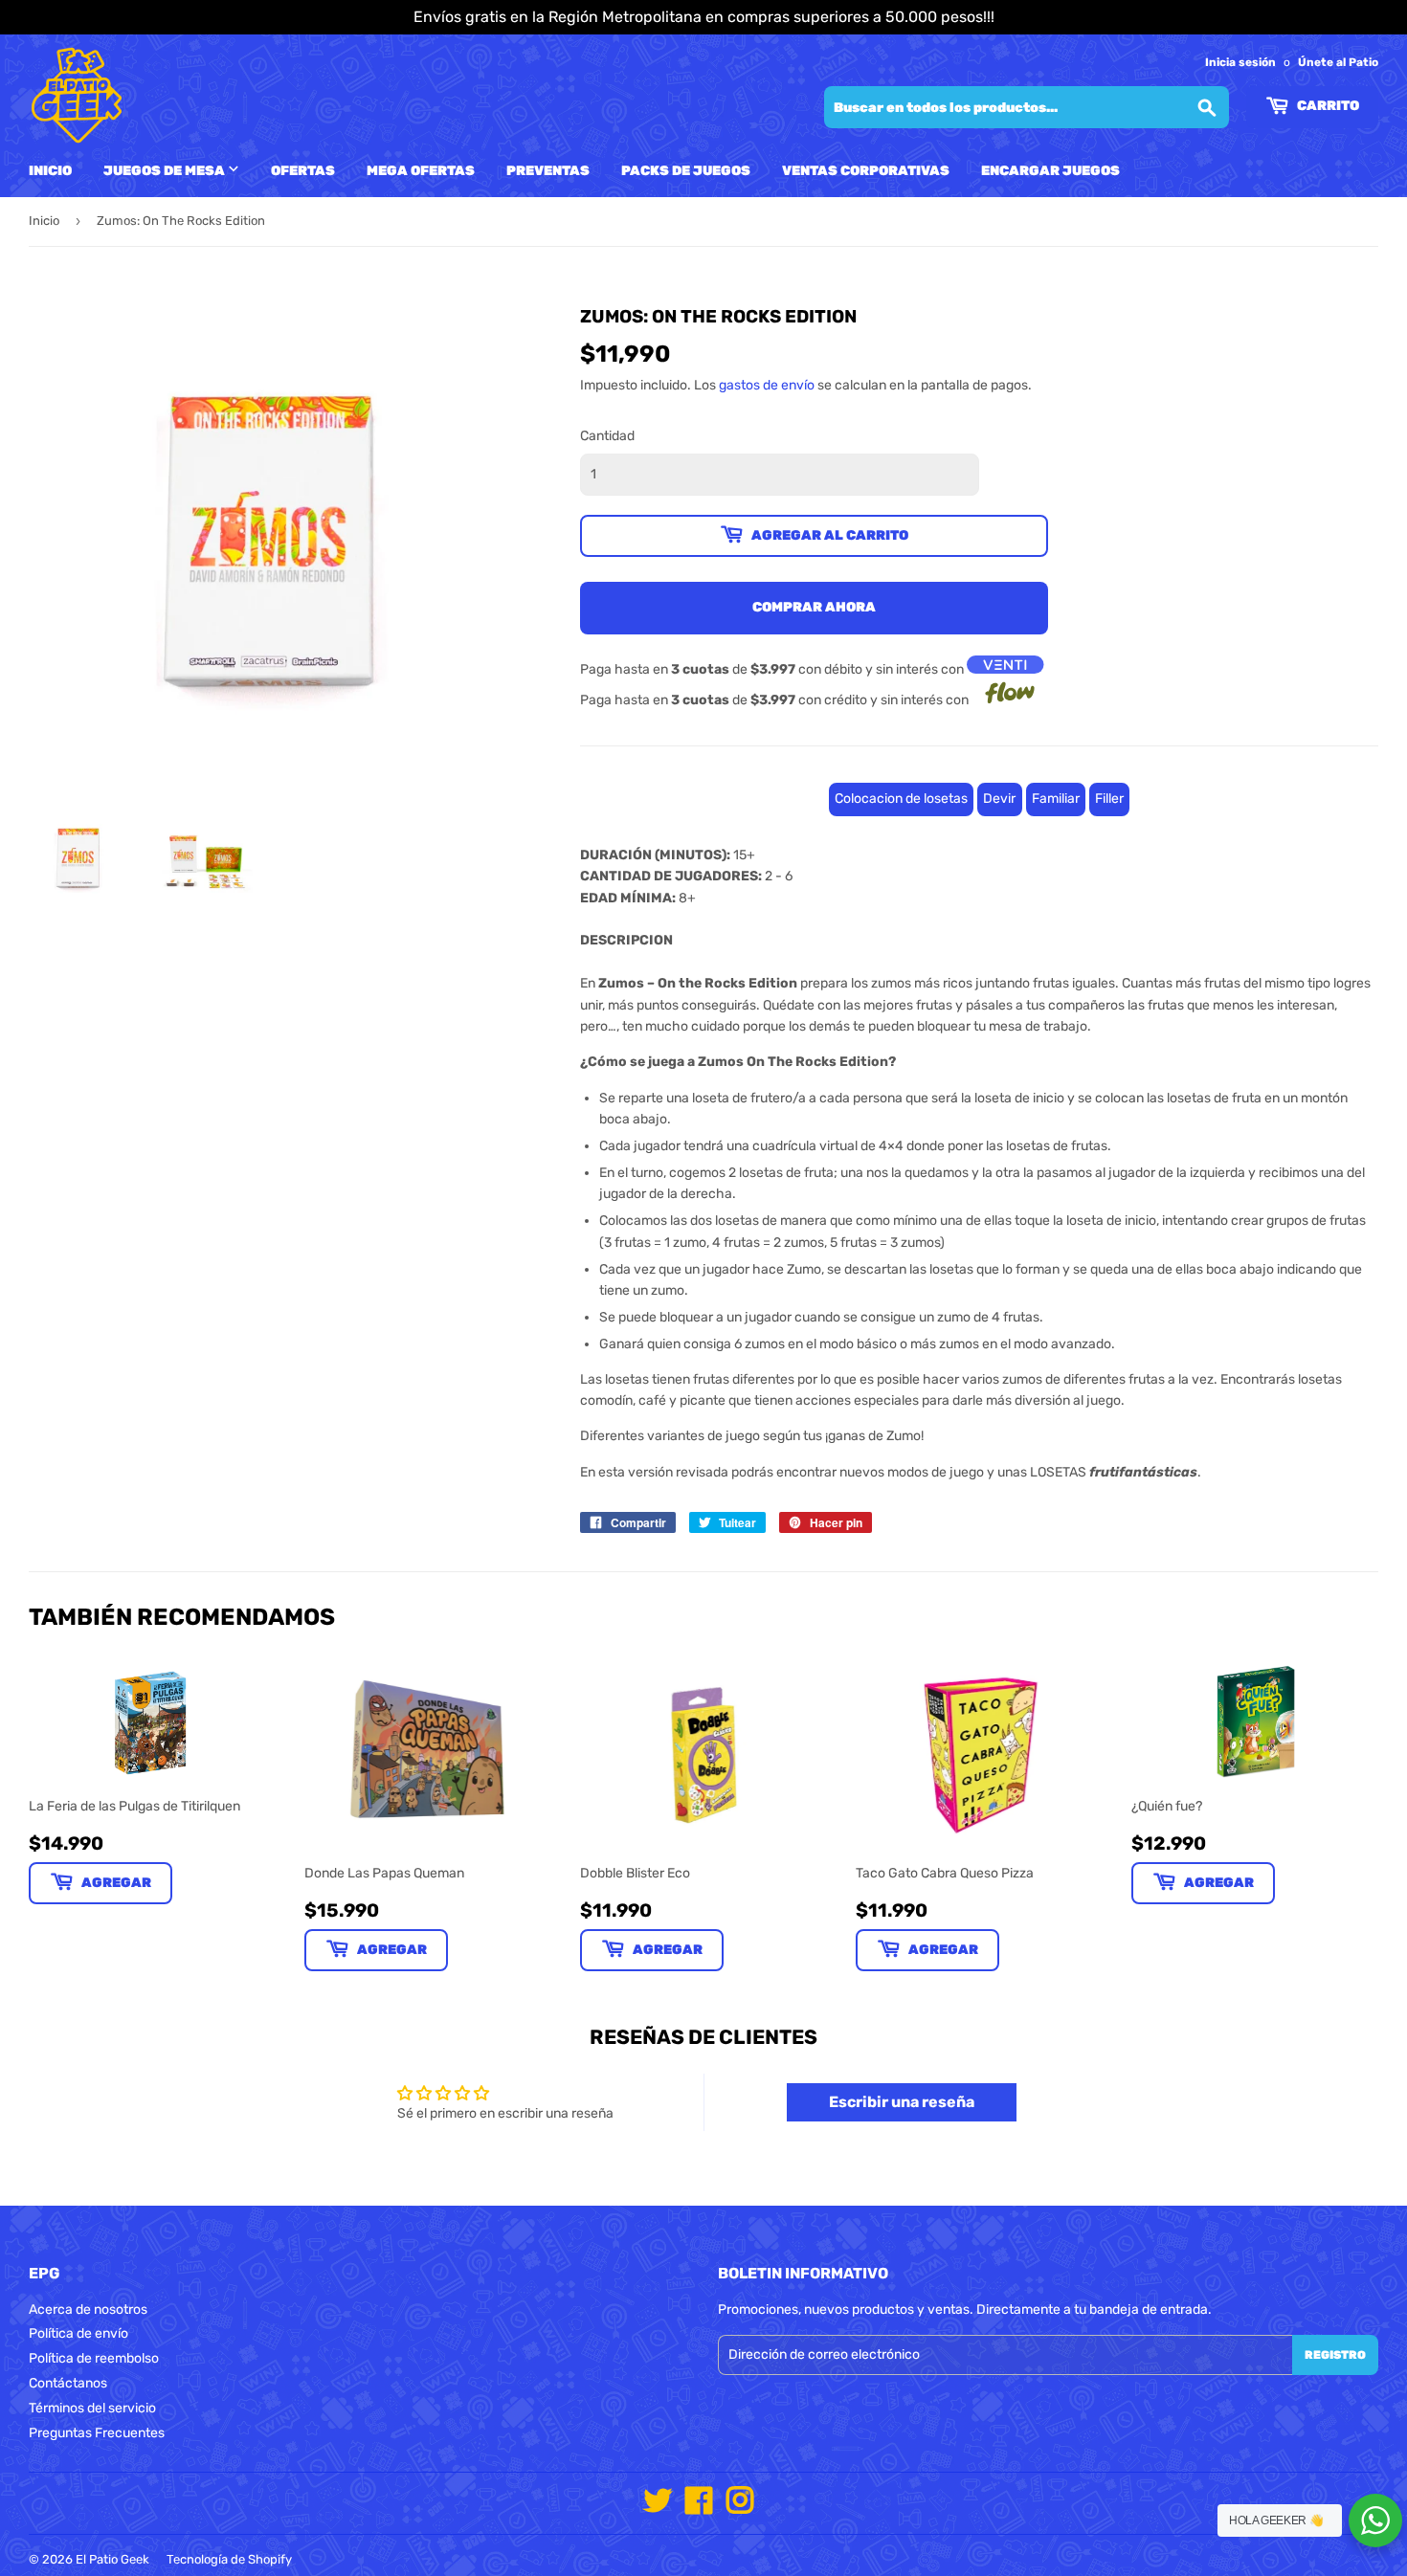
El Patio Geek (112, 2559)
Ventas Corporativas (866, 171)
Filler (1109, 799)
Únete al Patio (1338, 62)
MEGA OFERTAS (421, 171)
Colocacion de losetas (901, 799)
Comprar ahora (814, 607)
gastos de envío (767, 385)
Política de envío (78, 2333)
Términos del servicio (92, 2408)
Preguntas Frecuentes (97, 2433)
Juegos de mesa (166, 171)
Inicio (50, 171)
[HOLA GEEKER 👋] (1375, 2520)
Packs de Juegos (686, 171)
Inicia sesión (1240, 62)
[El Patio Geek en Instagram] (740, 2508)
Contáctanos (68, 2383)
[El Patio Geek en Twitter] (658, 2508)
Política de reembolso (94, 2358)
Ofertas (303, 171)
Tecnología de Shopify (229, 2559)
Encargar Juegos (1050, 171)
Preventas (548, 171)
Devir (999, 799)
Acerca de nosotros (88, 2310)
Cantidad (607, 436)
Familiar (1056, 799)
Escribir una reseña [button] (902, 2102)
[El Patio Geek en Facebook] (699, 2508)
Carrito (1327, 106)
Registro (1335, 2355)
